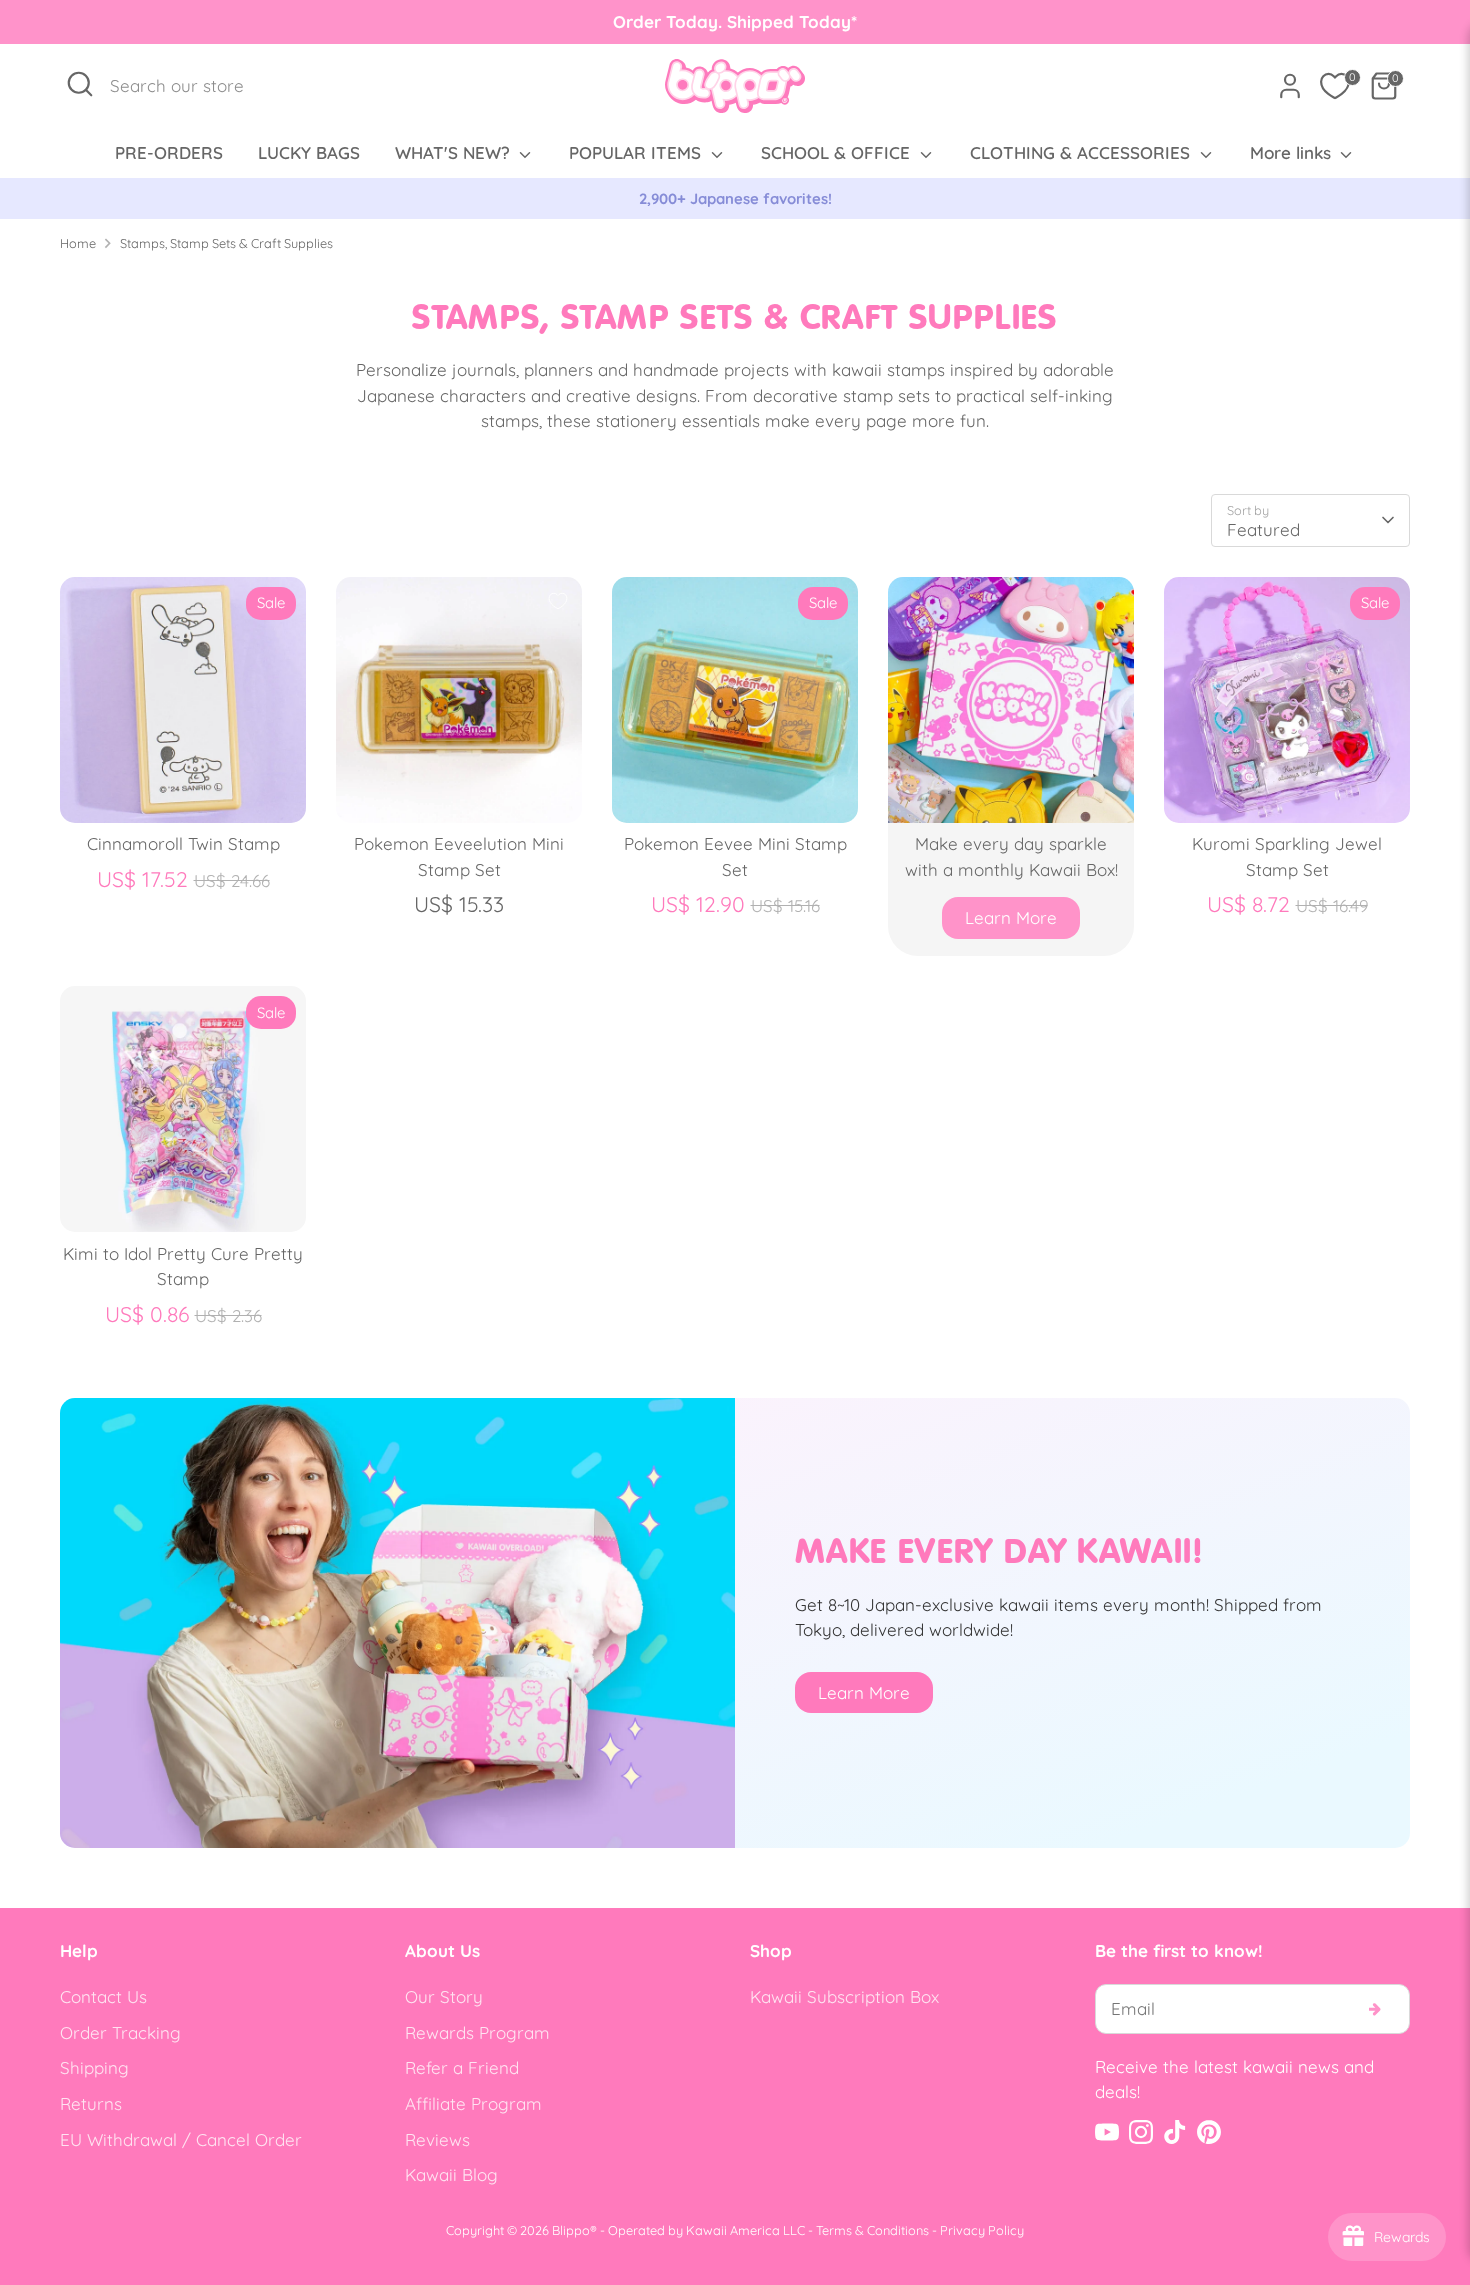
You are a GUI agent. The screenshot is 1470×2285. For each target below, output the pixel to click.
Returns (91, 2103)
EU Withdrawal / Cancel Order (181, 2139)
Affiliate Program (473, 2103)
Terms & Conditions (872, 2230)
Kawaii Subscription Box (844, 1996)
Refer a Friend (462, 2067)
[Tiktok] (1175, 2132)
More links (1293, 152)
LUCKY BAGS (309, 152)
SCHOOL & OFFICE (838, 152)
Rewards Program (477, 2032)
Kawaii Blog (451, 2174)
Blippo (571, 2230)
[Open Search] (80, 84)
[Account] (1290, 86)
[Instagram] (1141, 2132)
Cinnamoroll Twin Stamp (183, 843)
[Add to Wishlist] (558, 601)
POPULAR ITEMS (637, 152)
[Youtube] (1107, 2132)
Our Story (444, 1996)
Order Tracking (120, 2032)
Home (78, 243)
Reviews (437, 2139)
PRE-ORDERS (169, 152)
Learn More (1011, 917)
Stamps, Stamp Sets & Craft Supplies (226, 243)
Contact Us (103, 1996)
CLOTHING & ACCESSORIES (1082, 152)
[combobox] (187, 86)
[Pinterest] (1209, 2132)
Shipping (94, 2067)
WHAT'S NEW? (455, 152)
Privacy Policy (982, 2230)
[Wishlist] (1335, 86)
